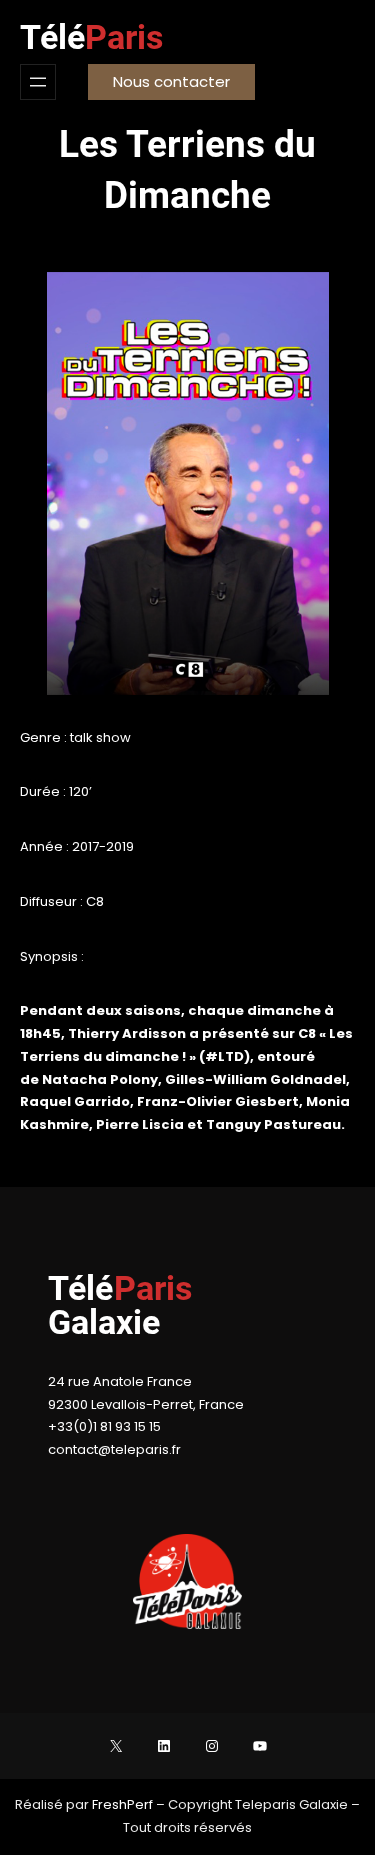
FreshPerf (124, 1804)
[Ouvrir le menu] (38, 82)
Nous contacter (171, 81)
